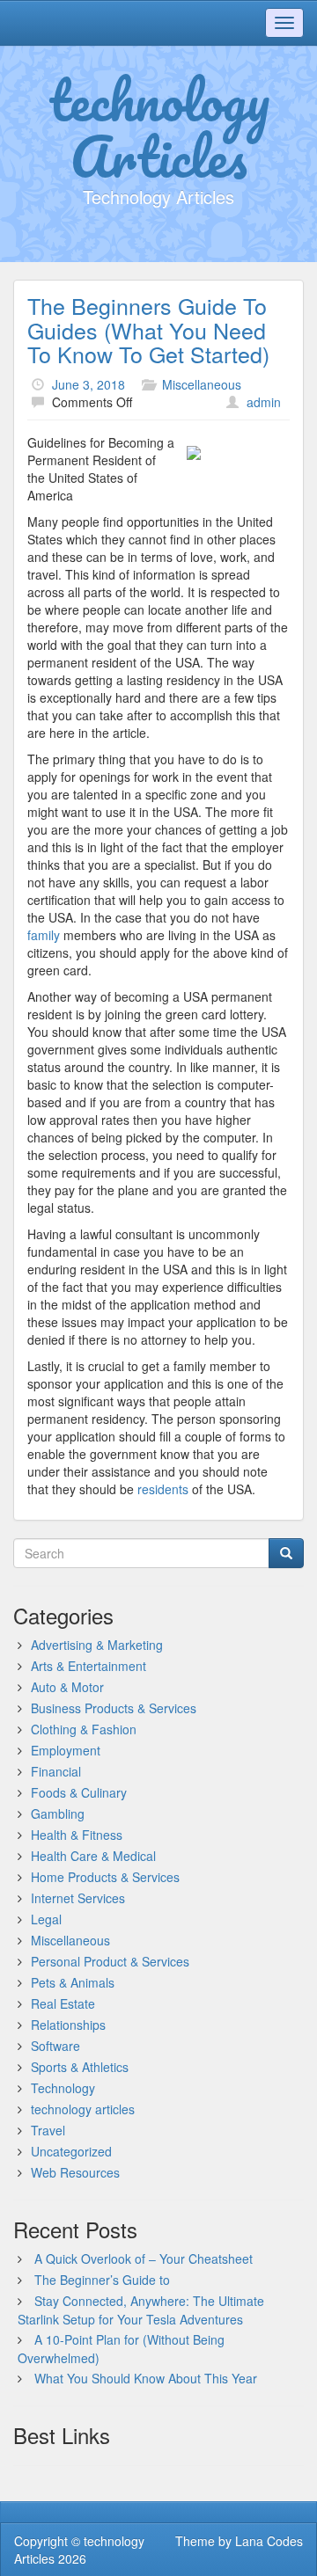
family (45, 935)
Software (55, 2046)
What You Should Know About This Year (146, 2378)
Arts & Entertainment (88, 1666)
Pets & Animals (73, 1982)
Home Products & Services (105, 1877)
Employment (66, 1750)
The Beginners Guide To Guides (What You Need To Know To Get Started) (148, 329)
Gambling (58, 1813)
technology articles (83, 2109)
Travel (48, 2130)
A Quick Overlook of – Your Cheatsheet (144, 2259)
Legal (46, 1919)
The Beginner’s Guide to (102, 2280)
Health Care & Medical (93, 1856)
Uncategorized (71, 2151)
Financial (56, 1771)
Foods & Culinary (79, 1792)
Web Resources (75, 2172)
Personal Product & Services (110, 1961)
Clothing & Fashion (84, 1729)
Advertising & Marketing (97, 1645)
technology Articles (159, 128)
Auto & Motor (67, 1687)
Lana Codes (269, 2541)
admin (264, 402)
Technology (63, 2088)
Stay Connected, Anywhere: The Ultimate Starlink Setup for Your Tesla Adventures (141, 2310)
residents (165, 1489)
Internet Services (78, 1898)
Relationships (68, 2025)
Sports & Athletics (80, 2067)
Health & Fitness (77, 1835)
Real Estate (63, 2003)
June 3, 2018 (88, 384)
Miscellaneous (202, 384)
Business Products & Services (114, 1708)
